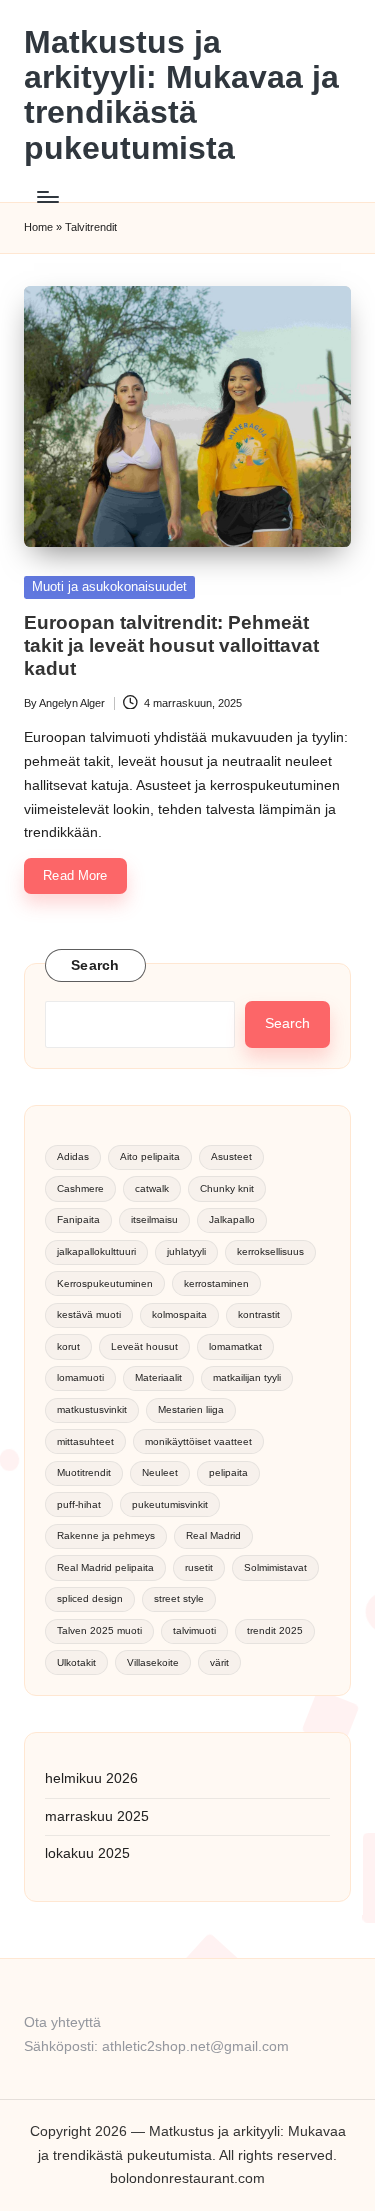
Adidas (73, 1156)
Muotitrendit (84, 1472)
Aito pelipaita (150, 1156)
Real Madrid (213, 1535)
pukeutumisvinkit (170, 1504)
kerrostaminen (216, 1283)
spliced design (90, 1598)
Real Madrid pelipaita (105, 1567)
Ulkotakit (76, 1662)
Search (95, 965)
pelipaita (228, 1472)
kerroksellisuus (270, 1251)
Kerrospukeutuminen (105, 1283)
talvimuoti (194, 1630)
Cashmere (80, 1188)
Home (38, 227)
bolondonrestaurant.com (187, 2178)
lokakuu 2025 (87, 1853)
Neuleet (160, 1472)
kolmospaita (179, 1314)
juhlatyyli (186, 1251)
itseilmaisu (154, 1219)
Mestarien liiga (191, 1409)
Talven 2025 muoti (99, 1630)
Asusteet (231, 1156)
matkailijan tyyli (247, 1377)
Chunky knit (227, 1188)
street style (179, 1598)
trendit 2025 (275, 1630)
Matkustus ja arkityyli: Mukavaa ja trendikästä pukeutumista (181, 95)
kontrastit (259, 1314)
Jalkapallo (232, 1219)
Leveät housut (144, 1346)
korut (68, 1346)
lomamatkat (235, 1346)
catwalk (152, 1188)
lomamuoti (80, 1377)
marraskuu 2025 (97, 1816)
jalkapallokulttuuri (96, 1251)
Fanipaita (78, 1219)
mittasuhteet (85, 1441)
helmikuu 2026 (91, 1778)
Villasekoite (153, 1662)
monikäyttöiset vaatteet (198, 1441)
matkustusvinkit (92, 1409)
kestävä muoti (89, 1314)
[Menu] (47, 196)
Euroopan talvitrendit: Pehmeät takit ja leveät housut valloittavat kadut (171, 645)
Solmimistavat (275, 1567)
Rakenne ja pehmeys (106, 1535)
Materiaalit (158, 1377)
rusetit (199, 1567)
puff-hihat (79, 1504)
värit (219, 1662)
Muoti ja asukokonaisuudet (109, 586)
